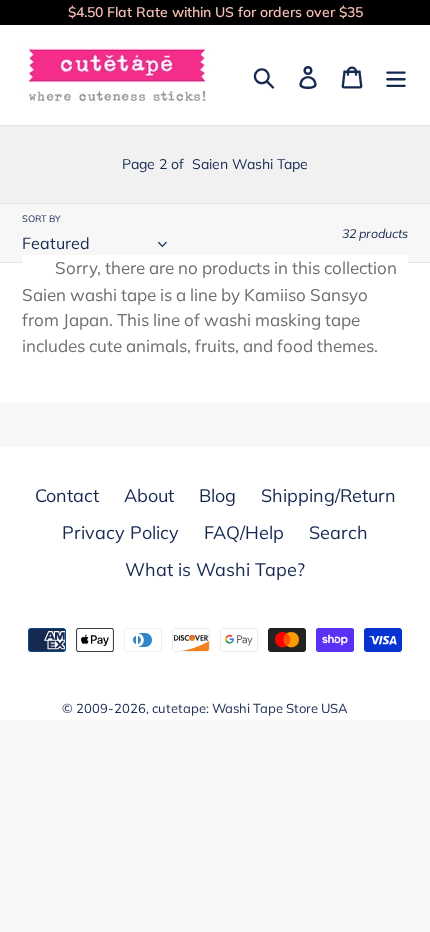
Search (338, 532)
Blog (217, 495)
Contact (67, 495)
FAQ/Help (244, 532)
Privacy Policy (120, 532)
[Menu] (396, 75)
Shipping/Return (328, 495)
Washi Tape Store (265, 708)
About (149, 495)
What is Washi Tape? (215, 569)
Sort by (41, 218)
